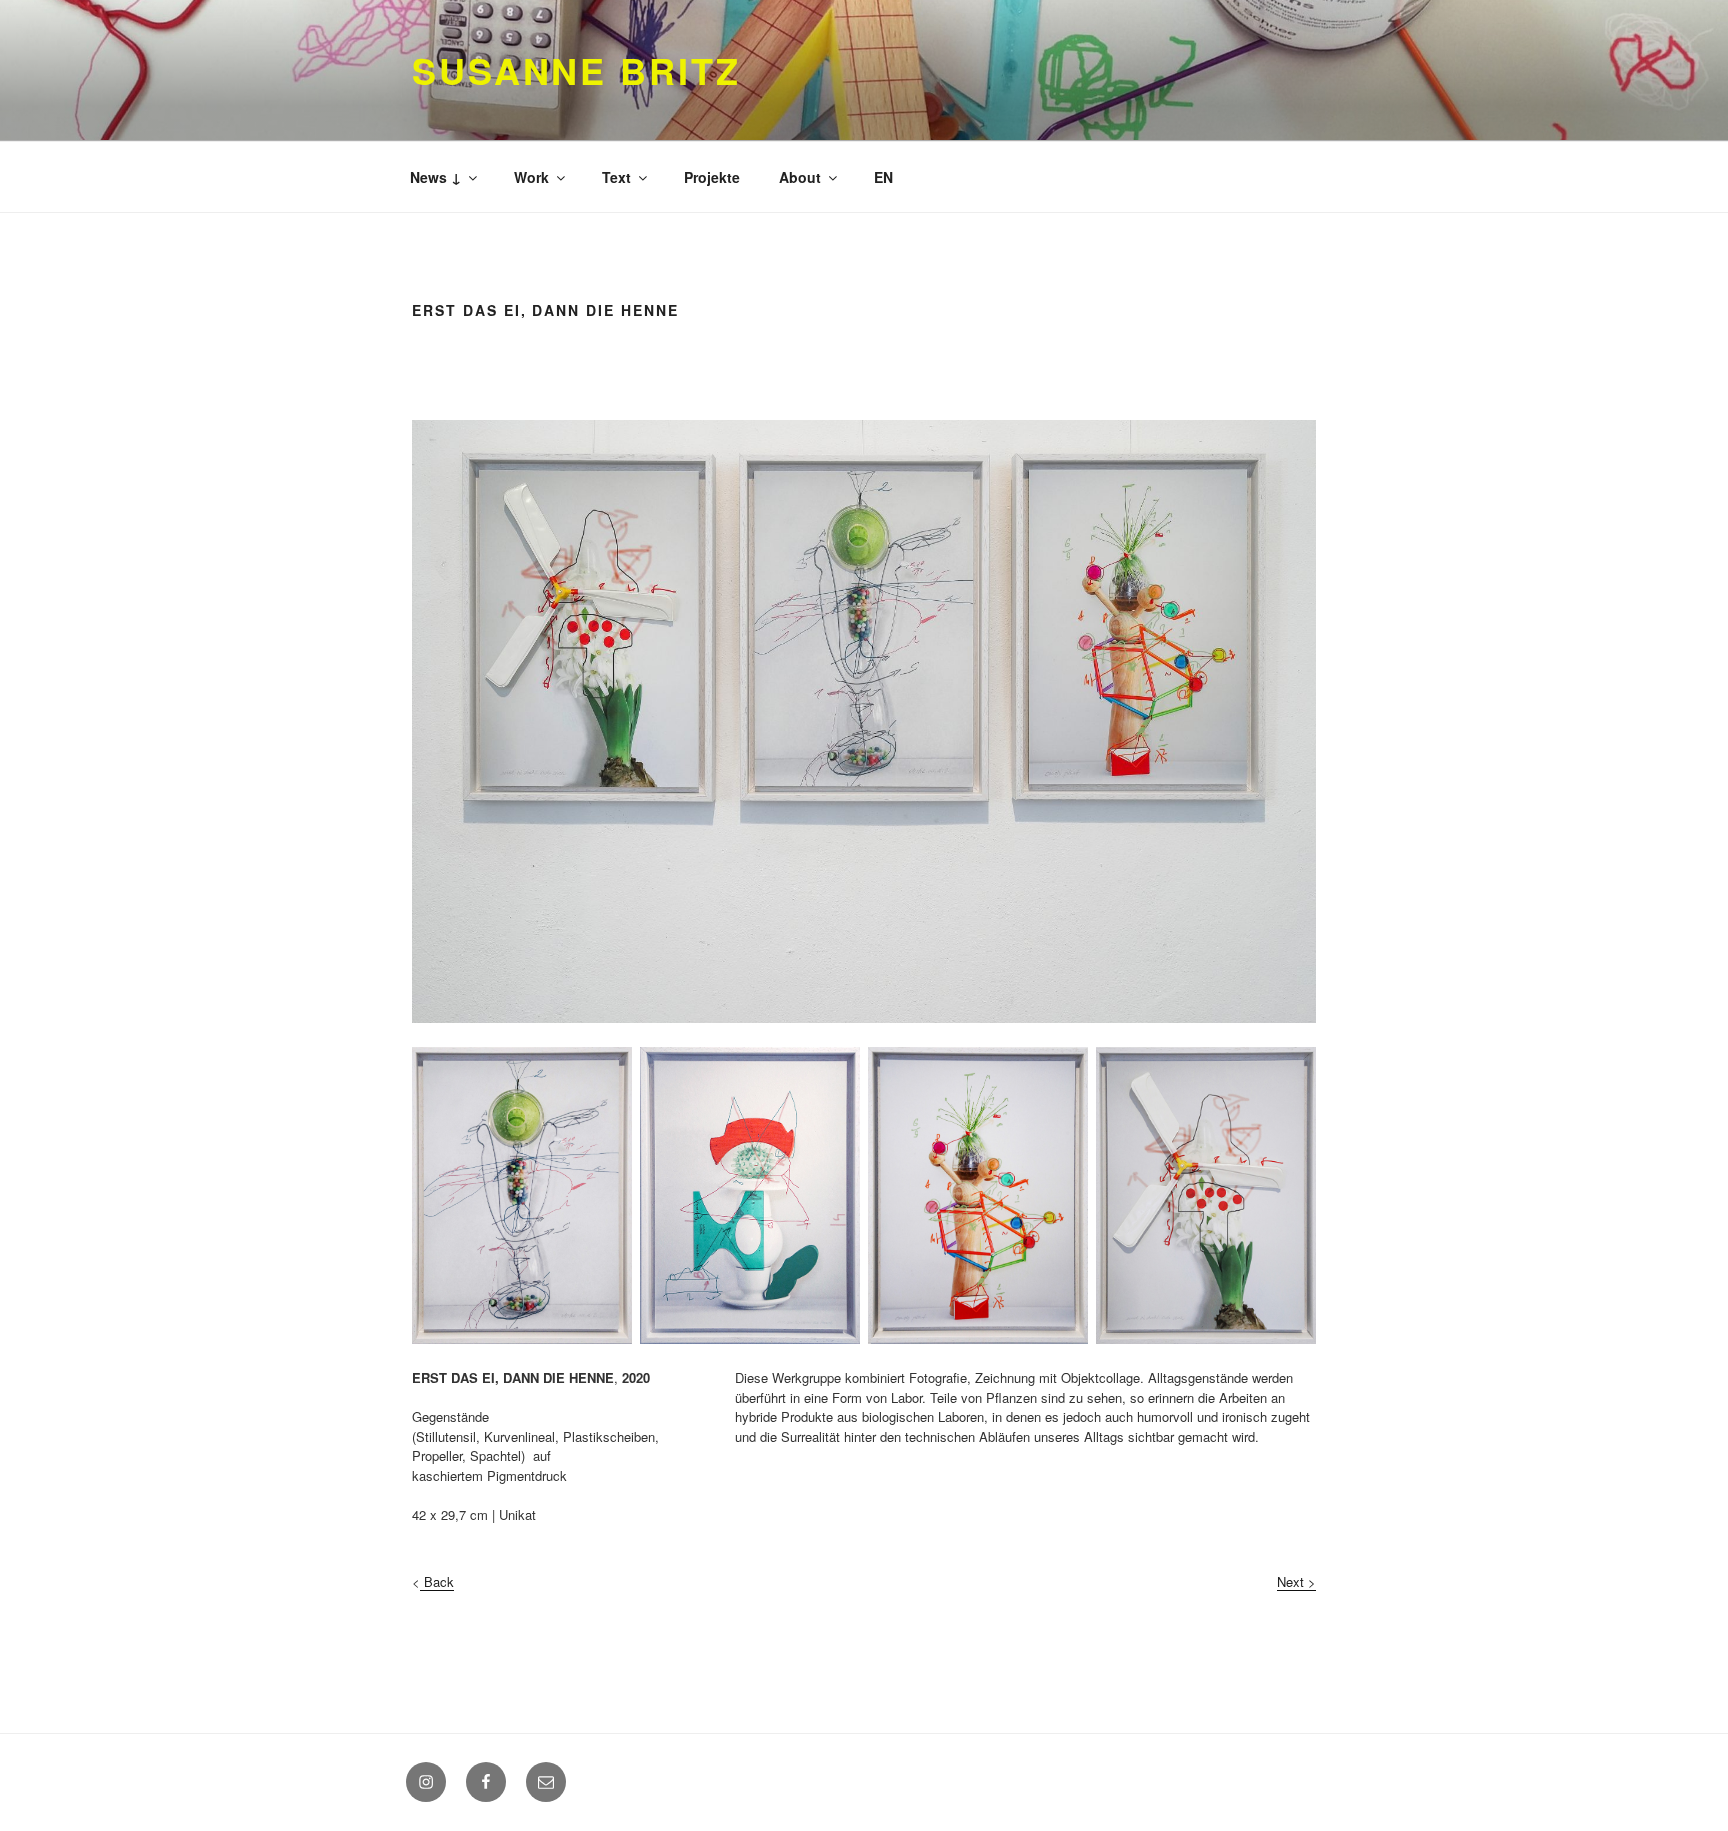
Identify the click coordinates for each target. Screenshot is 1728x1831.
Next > (1296, 1581)
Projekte (712, 177)
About (800, 177)
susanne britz (576, 70)
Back (437, 1581)
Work (531, 177)
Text (616, 177)
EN (883, 177)
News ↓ (435, 177)
